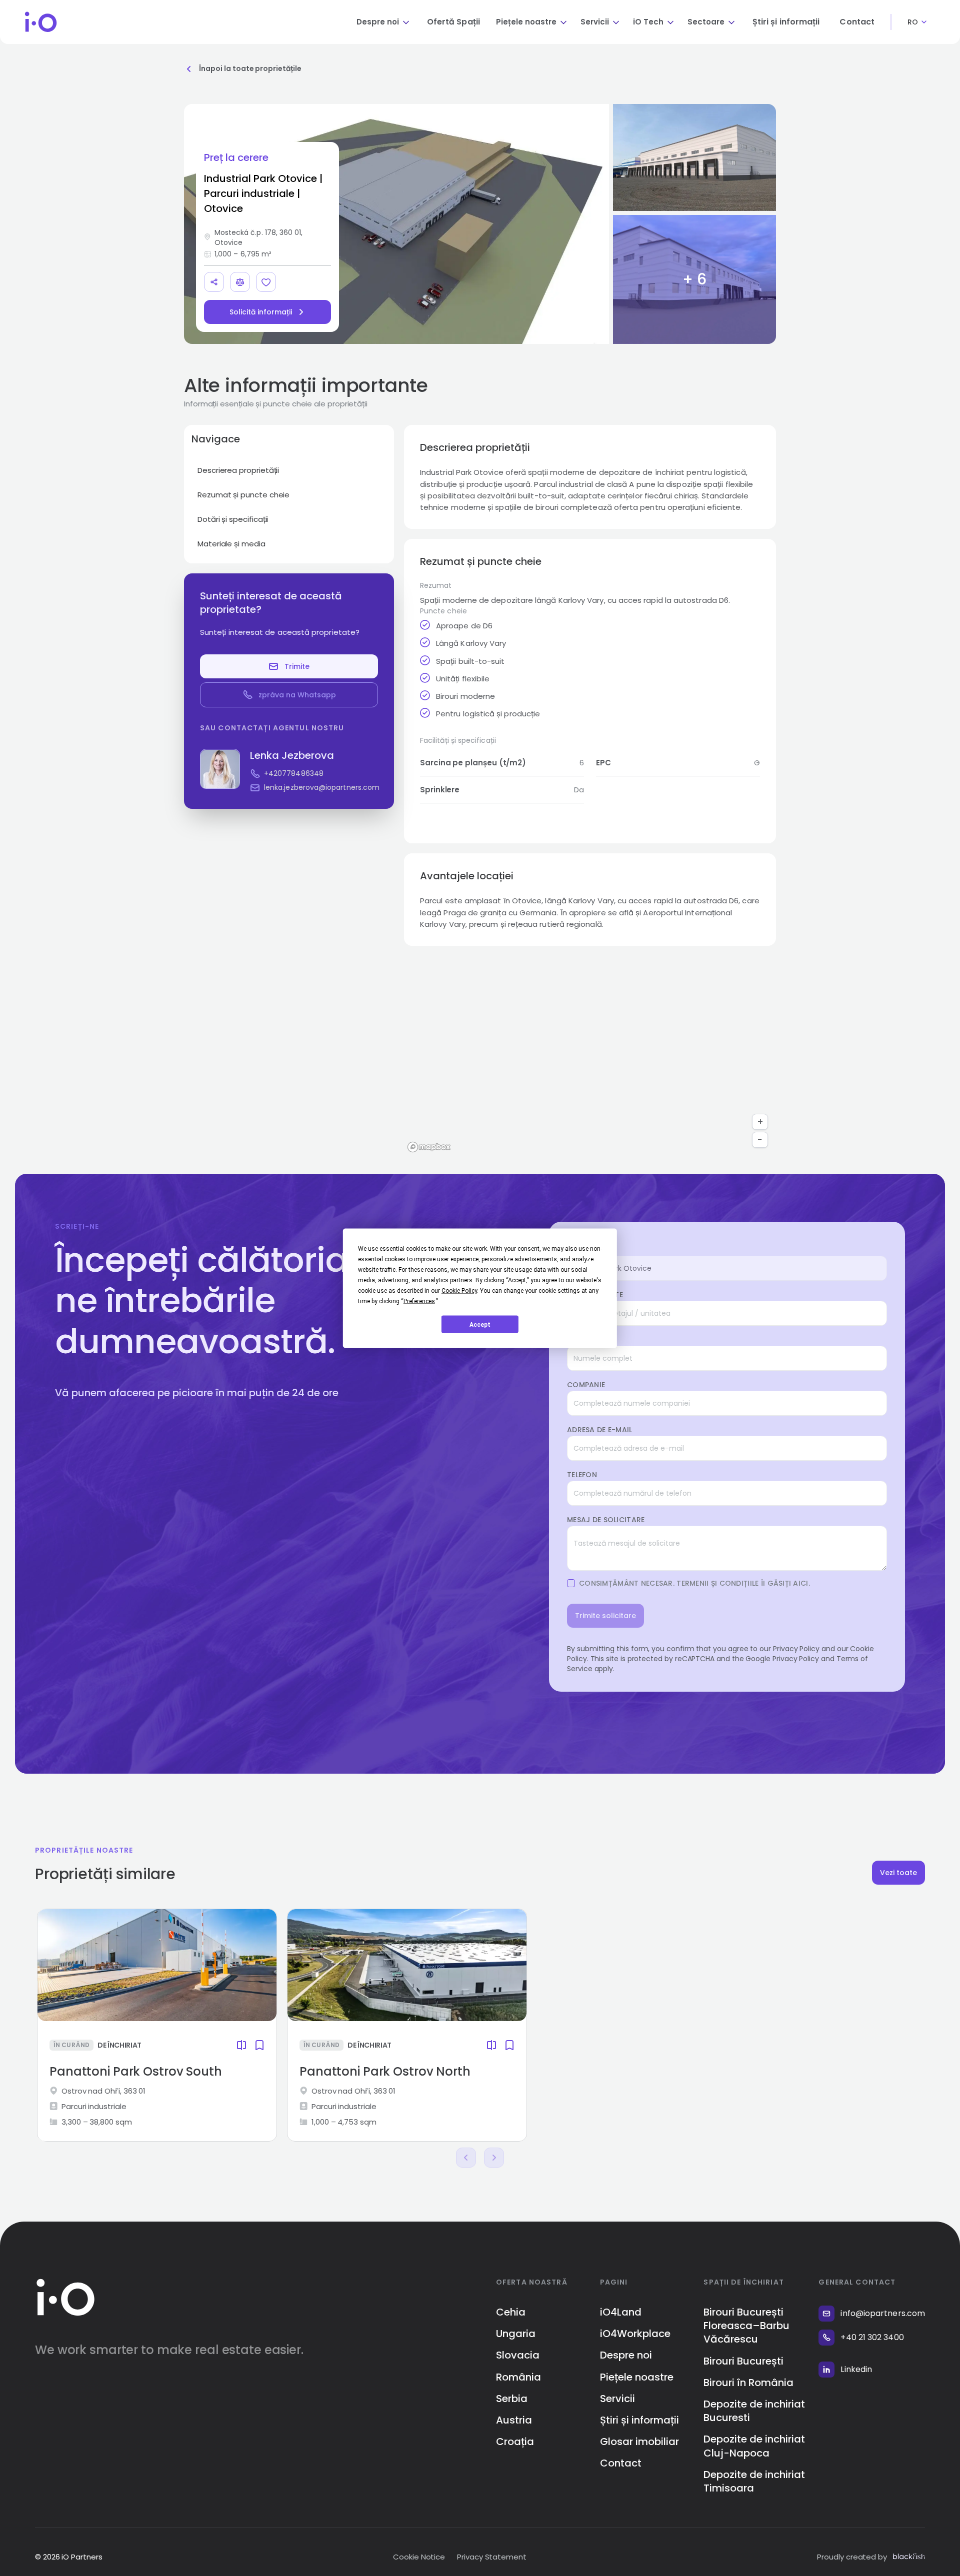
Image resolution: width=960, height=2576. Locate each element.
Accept (480, 1324)
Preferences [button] (419, 1301)
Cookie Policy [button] (459, 1290)
